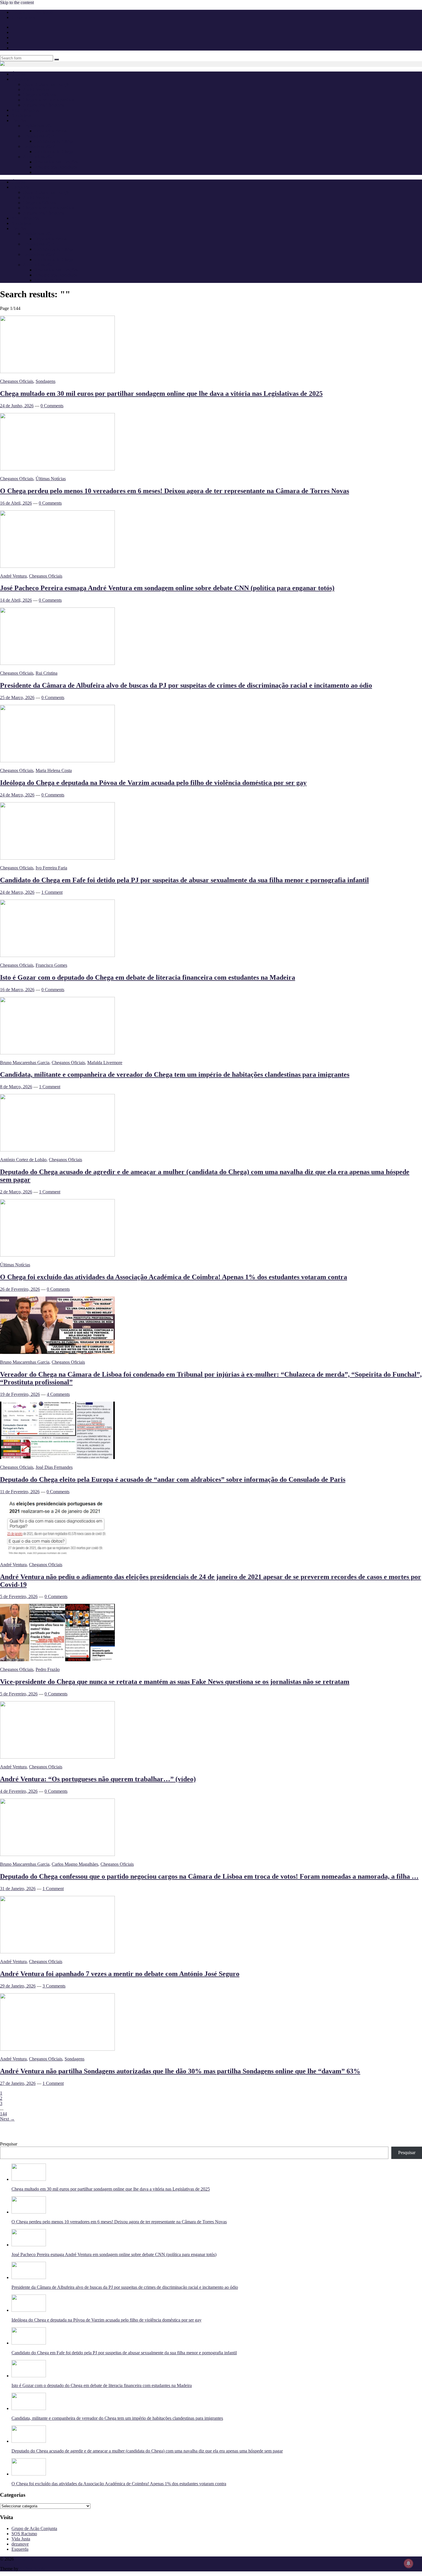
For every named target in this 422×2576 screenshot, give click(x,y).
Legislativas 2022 (39, 146)
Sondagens (21, 115)
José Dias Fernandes (54, 1467)
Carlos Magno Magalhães (75, 1864)
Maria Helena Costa (54, 770)
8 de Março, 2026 (16, 1087)
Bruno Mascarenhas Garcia (25, 1063)
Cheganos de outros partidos (49, 100)
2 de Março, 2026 (16, 1192)
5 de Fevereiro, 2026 (19, 1596)
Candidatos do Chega (54, 141)
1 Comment (52, 892)
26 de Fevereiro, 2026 (20, 1289)
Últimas (19, 74)
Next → (7, 2119)
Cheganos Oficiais (40, 95)
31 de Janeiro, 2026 (18, 1889)
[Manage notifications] (409, 2563)
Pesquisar (9, 2144)
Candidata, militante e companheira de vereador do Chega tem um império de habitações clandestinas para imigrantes (175, 1074)
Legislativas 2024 (39, 136)
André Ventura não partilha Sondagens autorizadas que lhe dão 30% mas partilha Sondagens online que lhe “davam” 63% (180, 2071)
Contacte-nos (23, 17)
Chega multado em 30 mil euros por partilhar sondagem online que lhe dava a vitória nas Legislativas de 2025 (161, 393)
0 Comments (52, 406)
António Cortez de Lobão (23, 1160)
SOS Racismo (24, 2534)
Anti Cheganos (25, 110)
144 (3, 2114)
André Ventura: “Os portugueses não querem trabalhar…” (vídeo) (98, 1779)
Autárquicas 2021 (39, 157)
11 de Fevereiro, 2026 (20, 1492)
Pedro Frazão (48, 1669)
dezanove (20, 2544)
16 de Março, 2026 (17, 990)
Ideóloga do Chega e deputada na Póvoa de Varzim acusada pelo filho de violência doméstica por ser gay (153, 783)
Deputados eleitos (51, 131)
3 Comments (54, 1986)
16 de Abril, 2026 (16, 503)
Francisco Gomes (51, 965)
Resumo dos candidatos (56, 167)
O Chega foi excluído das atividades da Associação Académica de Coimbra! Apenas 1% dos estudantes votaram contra (174, 1277)
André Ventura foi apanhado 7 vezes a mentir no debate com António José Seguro (120, 1974)
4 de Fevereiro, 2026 (19, 1791)
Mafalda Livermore (105, 1063)
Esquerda (20, 2549)
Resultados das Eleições (56, 162)
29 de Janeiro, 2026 (18, 1986)
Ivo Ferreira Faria (51, 868)
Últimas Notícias (51, 479)
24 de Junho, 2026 (17, 406)
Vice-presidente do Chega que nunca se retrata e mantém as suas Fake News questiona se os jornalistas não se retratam (175, 1682)
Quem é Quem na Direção (47, 84)
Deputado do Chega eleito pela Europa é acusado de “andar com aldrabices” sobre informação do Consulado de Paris (173, 1479)
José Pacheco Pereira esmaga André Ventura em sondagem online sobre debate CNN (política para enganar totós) (167, 588)
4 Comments (58, 1394)
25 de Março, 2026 (17, 697)
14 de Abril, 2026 (16, 600)
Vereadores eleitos (51, 172)
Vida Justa (21, 2539)
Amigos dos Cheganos (43, 105)
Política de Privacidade (32, 12)
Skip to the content (17, 2)
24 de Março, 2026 (17, 795)
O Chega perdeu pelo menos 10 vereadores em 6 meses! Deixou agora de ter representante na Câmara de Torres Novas (175, 491)
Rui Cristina (47, 673)
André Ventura (36, 89)
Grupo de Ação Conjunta (34, 2528)
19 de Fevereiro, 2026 (20, 1394)
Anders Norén (32, 2569)
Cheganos (24, 2559)
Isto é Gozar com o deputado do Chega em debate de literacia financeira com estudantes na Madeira (148, 977)
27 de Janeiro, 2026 (18, 2083)
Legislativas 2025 (39, 126)
